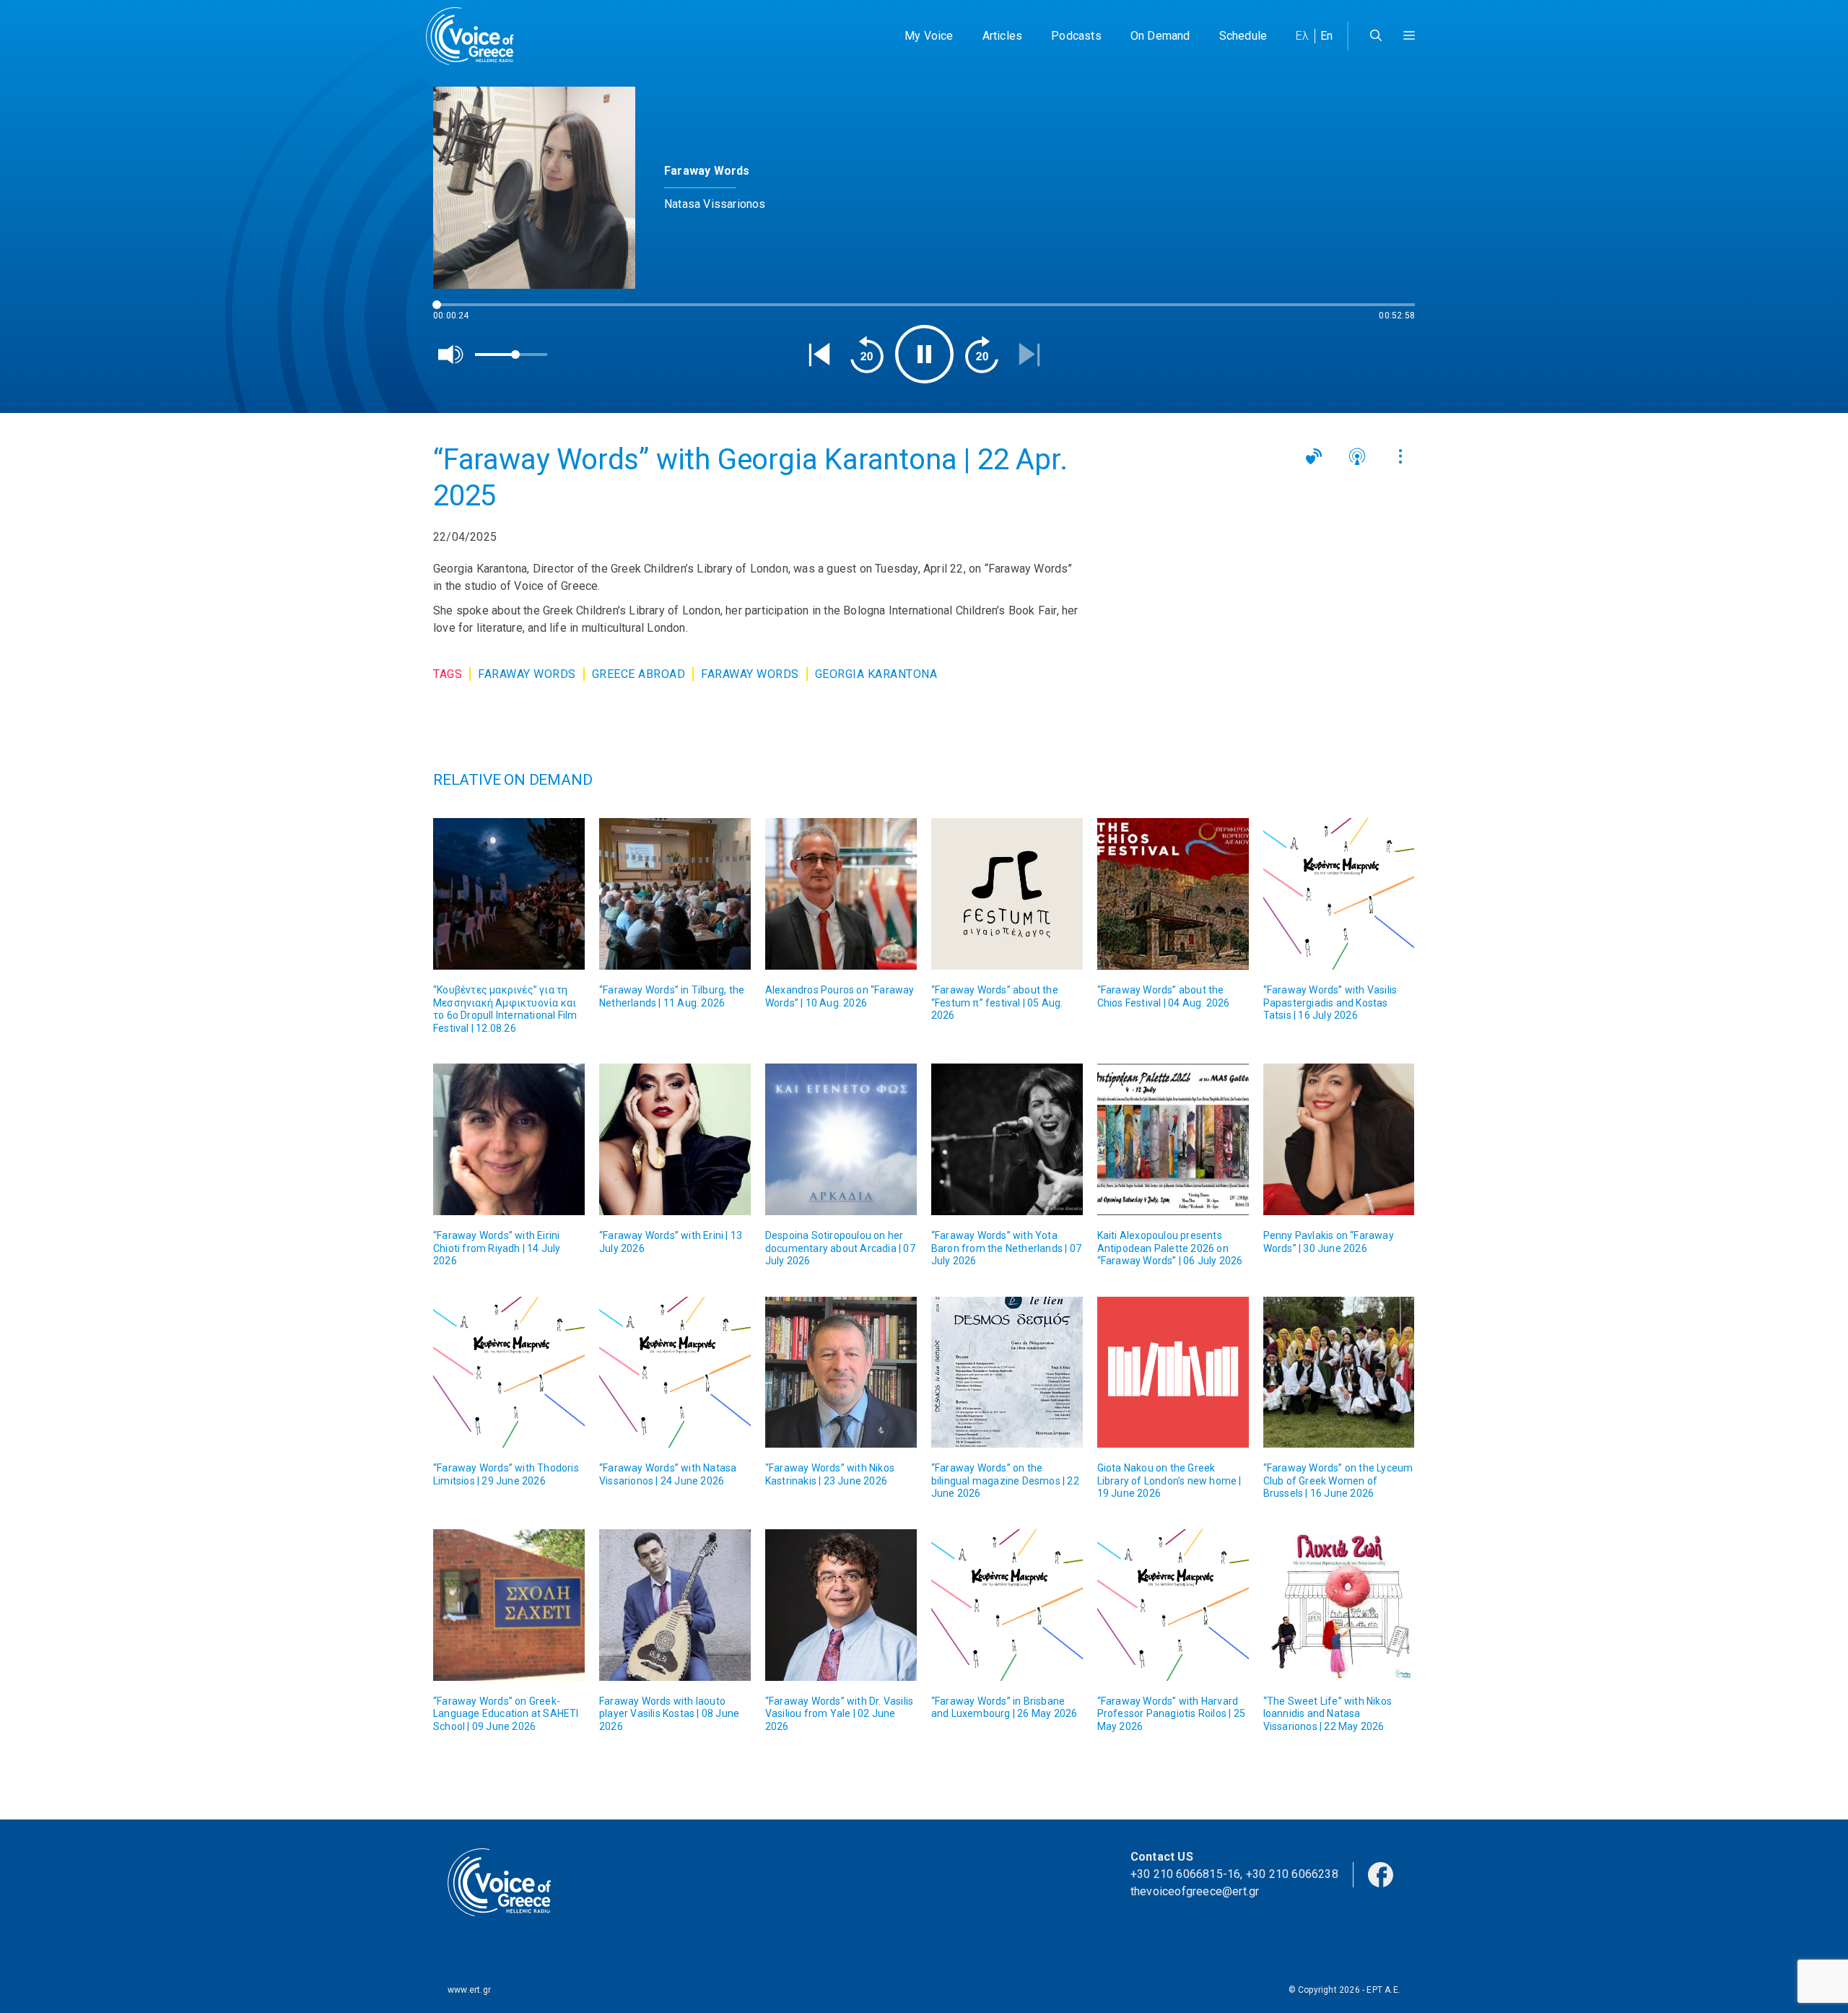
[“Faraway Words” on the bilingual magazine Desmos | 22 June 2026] (1007, 1373)
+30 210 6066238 (1292, 1874)
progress (457, 312)
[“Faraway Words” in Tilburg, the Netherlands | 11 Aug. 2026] (675, 894)
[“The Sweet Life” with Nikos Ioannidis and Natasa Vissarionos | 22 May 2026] (1339, 1605)
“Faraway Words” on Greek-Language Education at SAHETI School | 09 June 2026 (506, 1714)
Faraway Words (527, 674)
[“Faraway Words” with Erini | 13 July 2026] (675, 1139)
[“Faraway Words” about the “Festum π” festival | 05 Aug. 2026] (1007, 894)
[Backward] (867, 355)
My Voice (929, 36)
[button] (1409, 36)
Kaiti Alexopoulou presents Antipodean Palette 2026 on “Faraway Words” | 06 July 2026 (1170, 1248)
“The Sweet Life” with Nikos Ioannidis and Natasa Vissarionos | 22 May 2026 (1328, 1714)
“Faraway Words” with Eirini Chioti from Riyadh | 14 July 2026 (497, 1248)
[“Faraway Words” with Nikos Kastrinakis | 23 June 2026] (841, 1373)
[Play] (924, 354)
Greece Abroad (639, 674)
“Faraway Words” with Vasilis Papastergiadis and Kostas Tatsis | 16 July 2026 (1330, 1003)
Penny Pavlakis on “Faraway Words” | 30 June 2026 (1329, 1242)
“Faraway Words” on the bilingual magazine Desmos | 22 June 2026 (1005, 1481)
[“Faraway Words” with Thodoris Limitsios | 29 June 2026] (509, 1373)
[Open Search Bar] (1376, 36)
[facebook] (1381, 1874)
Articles (1003, 36)
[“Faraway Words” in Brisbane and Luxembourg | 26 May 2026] (1007, 1605)
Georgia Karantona (876, 674)
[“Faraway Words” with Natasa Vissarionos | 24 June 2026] (675, 1373)
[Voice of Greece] (475, 36)
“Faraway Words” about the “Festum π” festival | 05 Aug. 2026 (997, 1003)
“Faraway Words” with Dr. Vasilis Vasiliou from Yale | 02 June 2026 (839, 1714)
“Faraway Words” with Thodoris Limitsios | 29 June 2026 (506, 1474)
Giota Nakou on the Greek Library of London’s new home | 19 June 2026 (1169, 1481)
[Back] (819, 355)
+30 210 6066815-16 (1186, 1874)
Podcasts (1076, 36)
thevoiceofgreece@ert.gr (1195, 1891)
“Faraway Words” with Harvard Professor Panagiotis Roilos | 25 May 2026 (1171, 1714)
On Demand (1160, 36)
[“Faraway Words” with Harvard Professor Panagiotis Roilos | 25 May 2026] (1173, 1605)
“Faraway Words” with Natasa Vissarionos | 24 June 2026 (668, 1474)
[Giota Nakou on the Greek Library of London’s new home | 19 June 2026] (1173, 1373)
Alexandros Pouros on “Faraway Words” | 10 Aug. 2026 (840, 996)
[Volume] (451, 355)
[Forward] (982, 355)
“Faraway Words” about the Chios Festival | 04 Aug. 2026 (1164, 996)
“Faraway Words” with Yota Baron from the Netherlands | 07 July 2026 (1006, 1248)
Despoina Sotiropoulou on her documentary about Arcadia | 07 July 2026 (840, 1248)
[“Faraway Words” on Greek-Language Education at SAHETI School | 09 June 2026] (509, 1605)
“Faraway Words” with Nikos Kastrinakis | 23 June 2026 (830, 1474)
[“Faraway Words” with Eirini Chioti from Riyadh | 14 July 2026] (509, 1139)
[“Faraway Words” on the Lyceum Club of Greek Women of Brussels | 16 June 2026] (1339, 1373)
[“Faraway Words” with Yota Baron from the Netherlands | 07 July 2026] (1007, 1139)
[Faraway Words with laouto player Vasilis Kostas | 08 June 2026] (675, 1605)
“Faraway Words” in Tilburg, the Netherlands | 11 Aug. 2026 (672, 996)
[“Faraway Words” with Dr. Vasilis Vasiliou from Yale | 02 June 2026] (841, 1605)
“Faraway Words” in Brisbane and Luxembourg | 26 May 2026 (1004, 1708)
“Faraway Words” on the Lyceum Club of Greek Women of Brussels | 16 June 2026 (1338, 1481)
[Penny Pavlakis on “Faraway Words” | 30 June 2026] (1339, 1139)
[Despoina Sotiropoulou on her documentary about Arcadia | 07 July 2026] (841, 1139)
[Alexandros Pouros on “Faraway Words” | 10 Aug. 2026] (841, 894)
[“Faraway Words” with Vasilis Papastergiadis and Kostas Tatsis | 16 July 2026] (1339, 894)
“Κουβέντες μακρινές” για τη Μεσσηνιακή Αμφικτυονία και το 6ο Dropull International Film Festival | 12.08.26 (505, 1009)
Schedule (1243, 36)
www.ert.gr (469, 1990)
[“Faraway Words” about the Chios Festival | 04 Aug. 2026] (1173, 894)
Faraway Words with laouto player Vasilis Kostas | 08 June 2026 (669, 1714)
